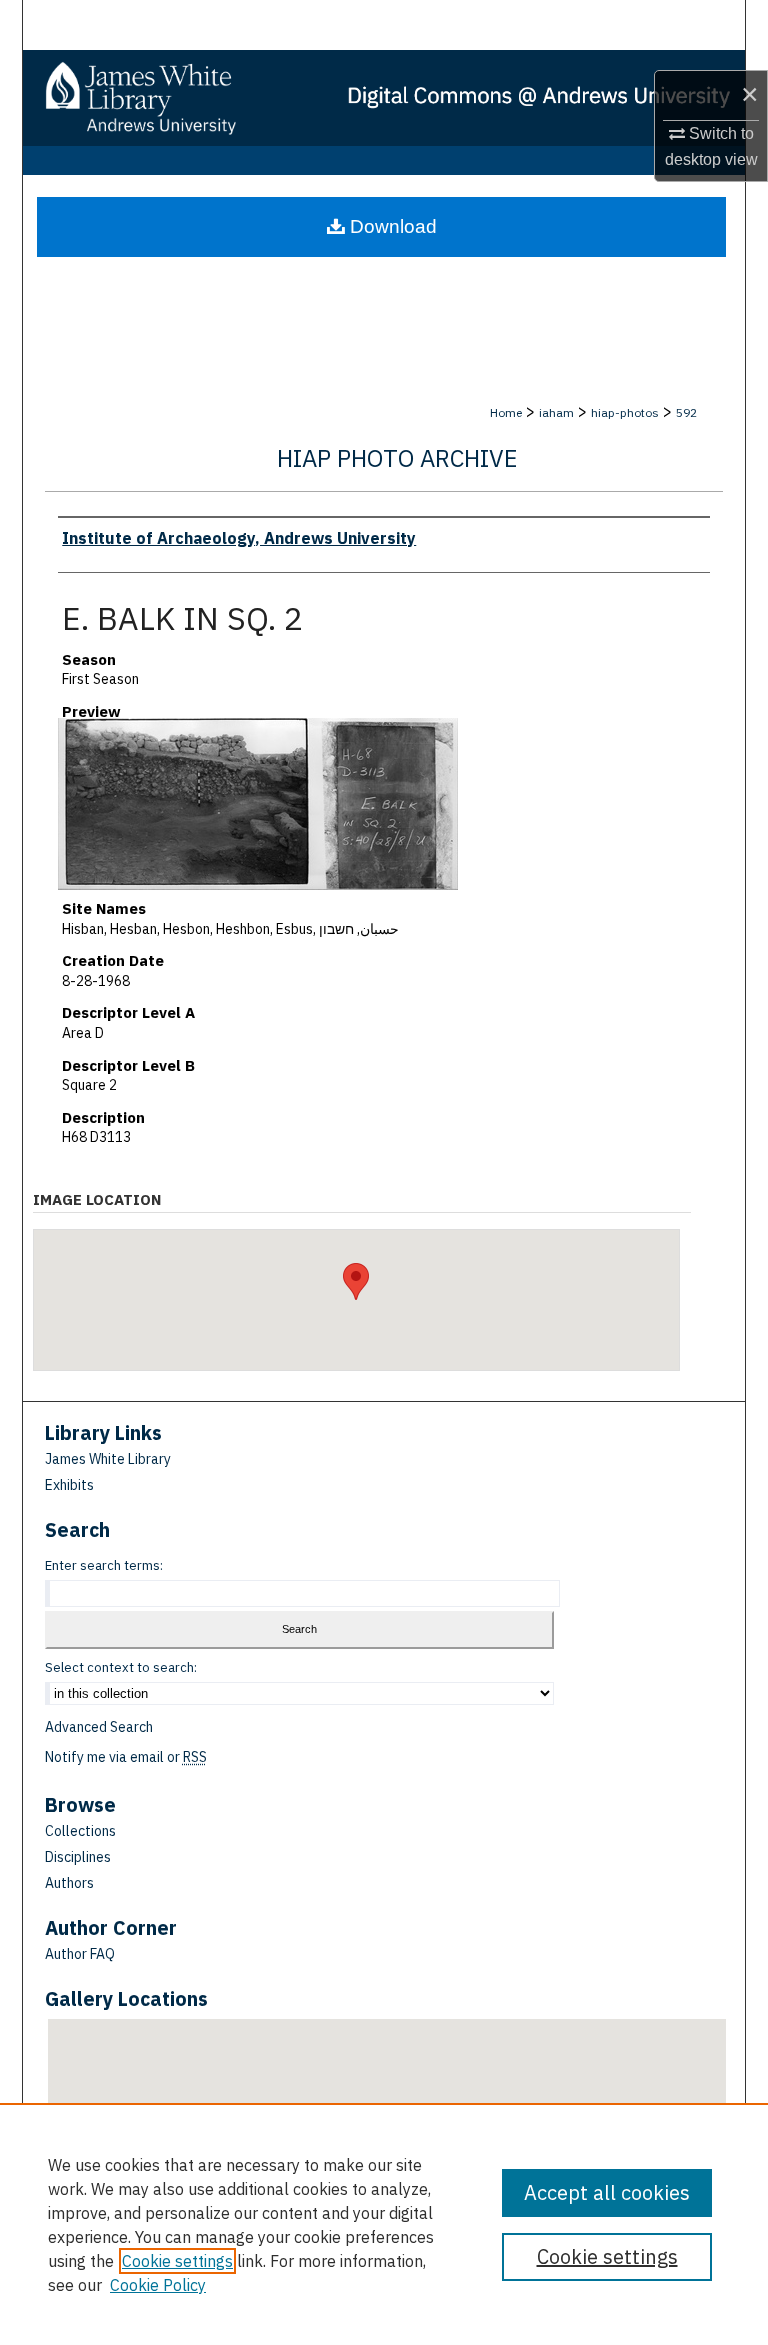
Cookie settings (177, 2261)
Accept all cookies (607, 2192)
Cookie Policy (158, 2285)
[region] (384, 2224)
